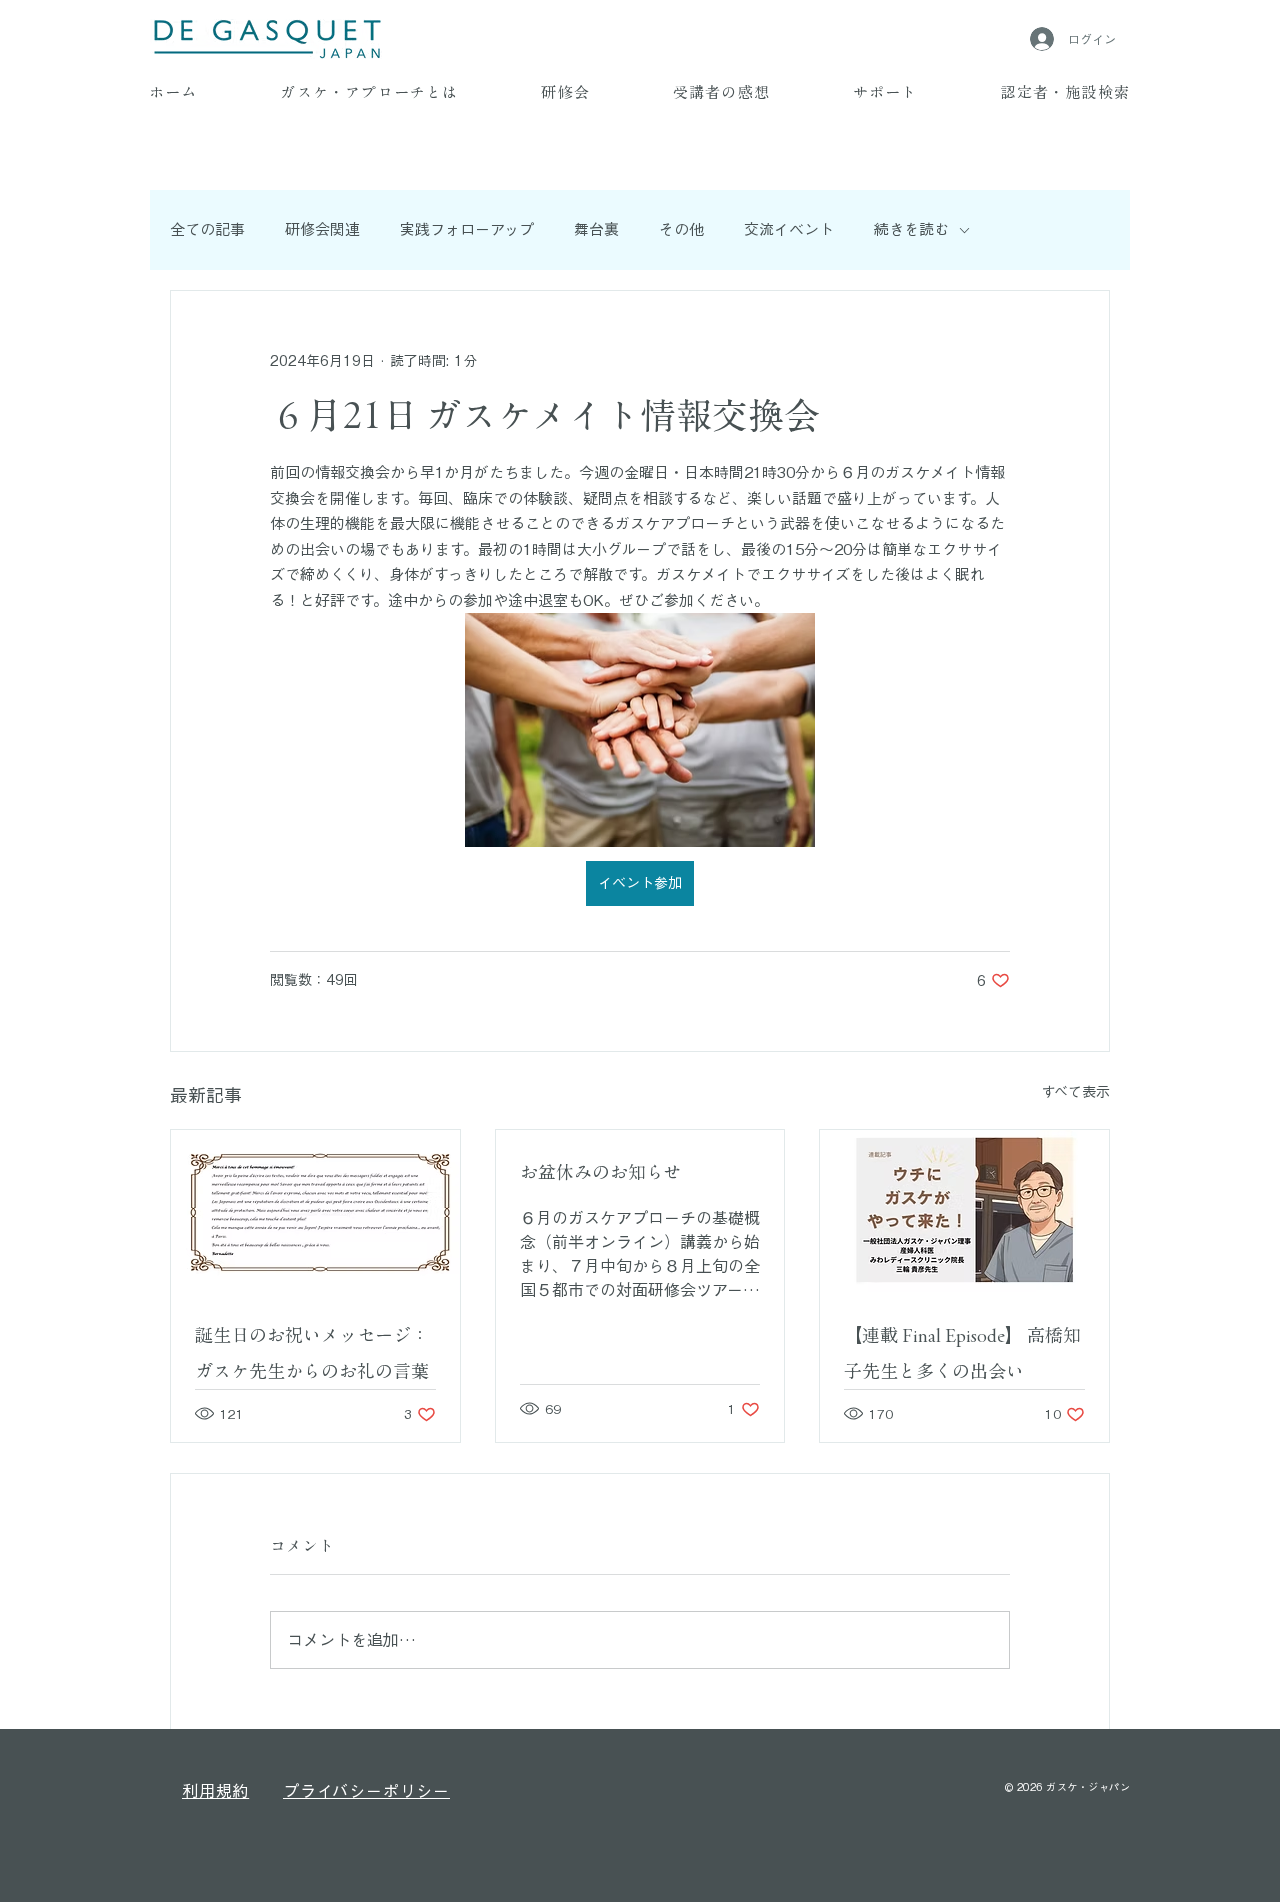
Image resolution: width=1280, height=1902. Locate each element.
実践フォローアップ (467, 229)
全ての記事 (207, 229)
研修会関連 (322, 229)
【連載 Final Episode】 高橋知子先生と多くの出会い (962, 1353)
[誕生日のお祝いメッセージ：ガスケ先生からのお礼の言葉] (315, 1211)
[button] (369, 94)
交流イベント (789, 229)
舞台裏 (596, 229)
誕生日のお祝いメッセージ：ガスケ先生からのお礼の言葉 (312, 1353)
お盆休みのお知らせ (600, 1172)
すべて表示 (1075, 1092)
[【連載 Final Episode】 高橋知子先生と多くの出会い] (964, 1211)
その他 (681, 229)
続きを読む (911, 229)
